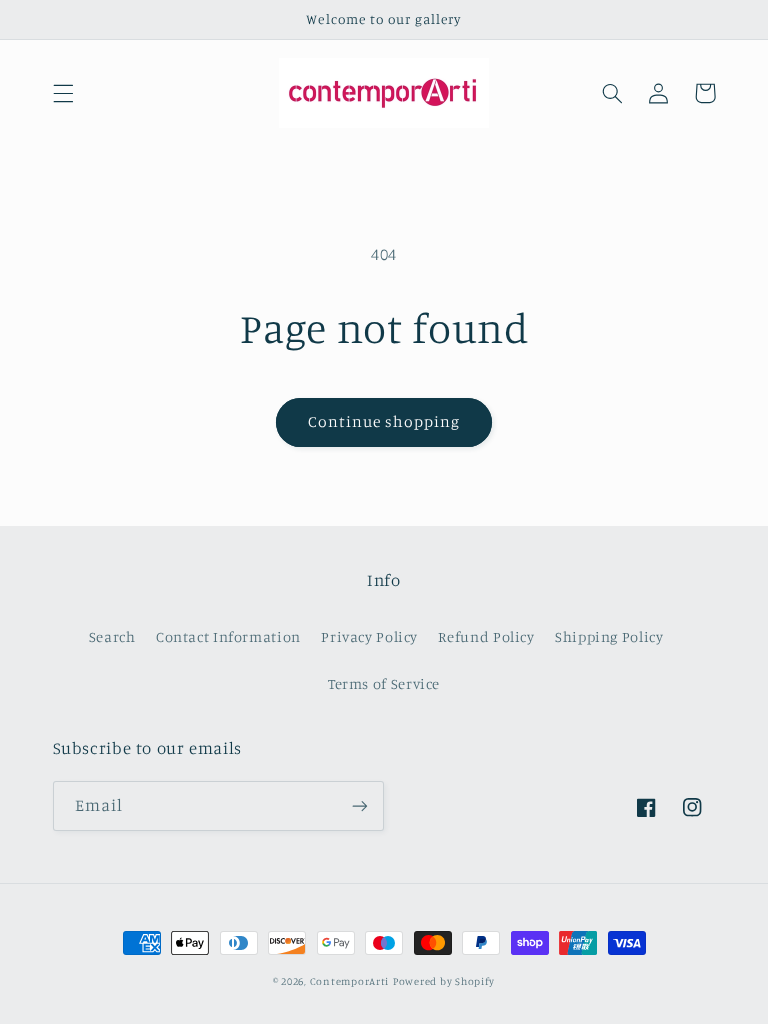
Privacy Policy (369, 636)
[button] (63, 93)
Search (112, 636)
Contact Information (228, 636)
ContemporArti (350, 981)
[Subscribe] (360, 805)
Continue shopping (384, 421)
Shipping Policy (609, 636)
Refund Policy (486, 636)
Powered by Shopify (444, 981)
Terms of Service (384, 683)
